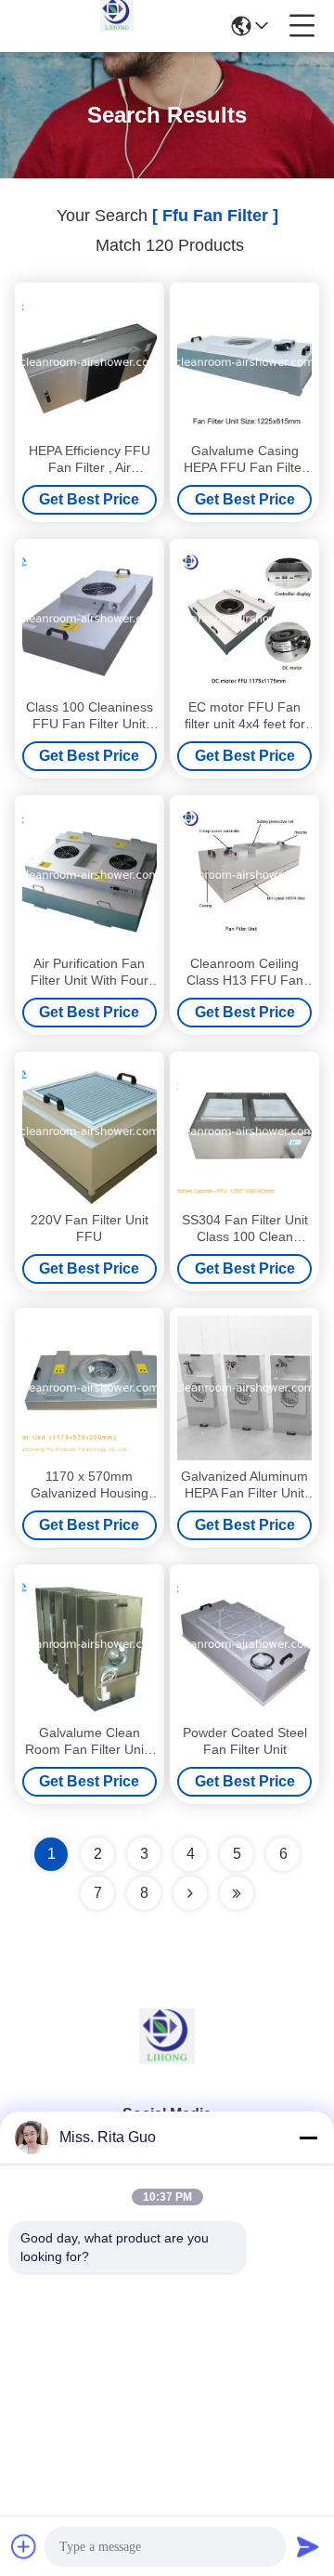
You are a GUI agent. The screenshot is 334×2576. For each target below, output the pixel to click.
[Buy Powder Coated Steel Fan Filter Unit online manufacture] (244, 1644)
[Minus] (308, 2138)
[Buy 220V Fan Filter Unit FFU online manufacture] (90, 1131)
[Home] (167, 2059)
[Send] (308, 2546)
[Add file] (24, 2546)
